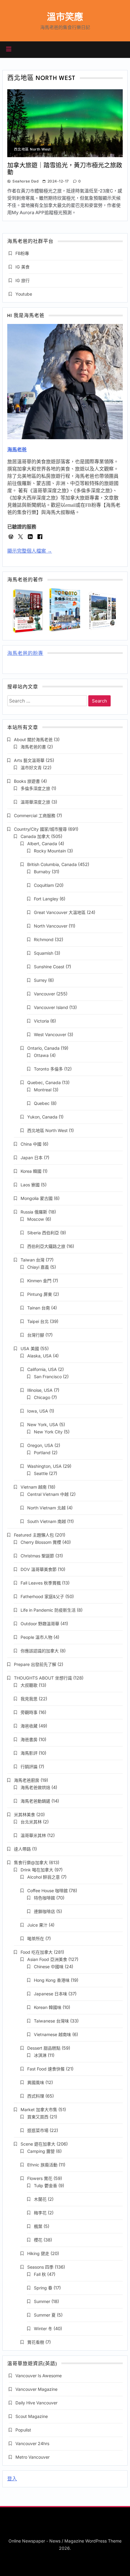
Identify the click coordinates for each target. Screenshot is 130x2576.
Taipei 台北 (38, 1321)
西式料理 (36, 2096)
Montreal (43, 1090)
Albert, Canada (42, 844)
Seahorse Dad (25, 181)
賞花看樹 (36, 2342)
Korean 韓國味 (48, 2007)
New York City (48, 1432)
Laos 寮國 (30, 1185)
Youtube (24, 294)
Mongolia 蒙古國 (37, 1198)
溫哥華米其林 (33, 1835)
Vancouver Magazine (36, 2389)
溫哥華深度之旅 (35, 802)
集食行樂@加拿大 (31, 1862)
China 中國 (31, 1144)
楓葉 (38, 2226)
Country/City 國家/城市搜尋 (40, 829)
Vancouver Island (51, 1007)
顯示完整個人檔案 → (30, 551)
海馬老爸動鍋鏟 (35, 1801)
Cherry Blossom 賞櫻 (41, 1542)
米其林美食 (24, 1815)
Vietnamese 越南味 (52, 2034)
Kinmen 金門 (39, 1281)
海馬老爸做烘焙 (35, 1787)
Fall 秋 (40, 2274)
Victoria (41, 1021)
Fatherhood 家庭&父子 (42, 1596)
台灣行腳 (36, 1335)
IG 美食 (23, 267)
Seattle (41, 1473)
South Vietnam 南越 (47, 1521)
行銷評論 (29, 1767)
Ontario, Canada (43, 1048)
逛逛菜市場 (38, 2130)
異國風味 (36, 2082)
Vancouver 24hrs (32, 2443)
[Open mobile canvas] (9, 49)
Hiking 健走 (38, 2253)
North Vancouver (51, 926)
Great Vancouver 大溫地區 (60, 912)
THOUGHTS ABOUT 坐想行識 (43, 1678)
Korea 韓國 (31, 1171)
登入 (12, 2479)
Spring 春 (43, 2288)
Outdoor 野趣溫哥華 (40, 1624)
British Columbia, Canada (52, 864)
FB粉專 (22, 253)
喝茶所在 (36, 1938)
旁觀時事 (29, 1712)
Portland (42, 1453)
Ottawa (41, 1055)
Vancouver (44, 994)
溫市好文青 (31, 768)
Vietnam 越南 (34, 1487)
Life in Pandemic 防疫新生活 (48, 1610)
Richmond (44, 939)
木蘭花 (40, 2199)
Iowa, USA (38, 1411)
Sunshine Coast (49, 967)
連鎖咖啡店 (44, 1911)
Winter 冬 (43, 2329)
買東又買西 (38, 2117)
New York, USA (43, 1424)
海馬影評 (29, 1753)
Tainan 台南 (39, 1308)
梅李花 (40, 2213)
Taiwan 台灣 (32, 1260)
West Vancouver (50, 1034)
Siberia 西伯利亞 (43, 1233)
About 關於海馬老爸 (33, 739)
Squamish (44, 953)
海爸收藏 (29, 1726)
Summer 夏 (45, 2315)
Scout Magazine (32, 2416)
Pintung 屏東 (40, 1294)
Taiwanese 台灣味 (51, 2021)
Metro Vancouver (32, 2457)
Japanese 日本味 (50, 1994)
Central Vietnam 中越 (48, 1494)
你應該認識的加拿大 (40, 1651)
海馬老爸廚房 (27, 1780)
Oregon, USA (40, 1445)
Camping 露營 (41, 2151)
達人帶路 (22, 1849)
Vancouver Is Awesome (39, 2376)
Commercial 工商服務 (35, 815)
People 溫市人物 (36, 1637)
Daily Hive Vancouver (36, 2403)
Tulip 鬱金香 (45, 2186)
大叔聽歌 (29, 1685)
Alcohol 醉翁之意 (44, 1877)
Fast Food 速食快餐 (46, 2069)
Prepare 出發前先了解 (35, 1664)
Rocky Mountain (50, 851)
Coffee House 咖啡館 (47, 1891)
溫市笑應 (65, 17)
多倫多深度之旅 (35, 788)
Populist (23, 2430)
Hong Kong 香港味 (52, 1980)
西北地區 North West (32, 149)
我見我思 (29, 1699)
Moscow (36, 1219)
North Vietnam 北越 (46, 1508)
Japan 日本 (32, 1158)
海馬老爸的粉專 (25, 654)
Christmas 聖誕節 (37, 1556)
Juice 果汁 (37, 1925)
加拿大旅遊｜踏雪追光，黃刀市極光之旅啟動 (65, 169)
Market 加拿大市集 (39, 2110)
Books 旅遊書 (27, 781)
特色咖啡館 (44, 1898)
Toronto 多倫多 (48, 1069)
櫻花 (38, 2240)
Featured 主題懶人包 (34, 1535)
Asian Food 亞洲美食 (47, 1959)
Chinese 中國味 (49, 1967)
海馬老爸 (17, 450)
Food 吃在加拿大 (37, 1952)
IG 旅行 (23, 280)
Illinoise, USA (40, 1390)
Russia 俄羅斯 (34, 1212)
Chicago (42, 1397)
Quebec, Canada (44, 1082)
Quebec (42, 1103)
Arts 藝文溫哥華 (29, 760)
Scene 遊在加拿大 (38, 2144)
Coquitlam (44, 885)
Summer (42, 2301)
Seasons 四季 (40, 2267)
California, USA (42, 1369)
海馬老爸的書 (33, 747)
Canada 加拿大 (35, 836)
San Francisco (48, 1377)
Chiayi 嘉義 (38, 1267)
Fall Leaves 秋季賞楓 (41, 1583)
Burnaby (42, 872)
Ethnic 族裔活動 (42, 2165)
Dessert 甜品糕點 (44, 2048)
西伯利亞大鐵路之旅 (46, 1246)
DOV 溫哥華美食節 (39, 1569)
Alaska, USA (39, 1356)
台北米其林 (31, 1822)
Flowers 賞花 (40, 2178)
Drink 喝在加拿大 (37, 1870)
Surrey (40, 980)
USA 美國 (30, 1348)
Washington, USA (44, 1466)
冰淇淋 (40, 2055)
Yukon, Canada (42, 1117)
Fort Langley (46, 899)
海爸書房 (29, 1739)
